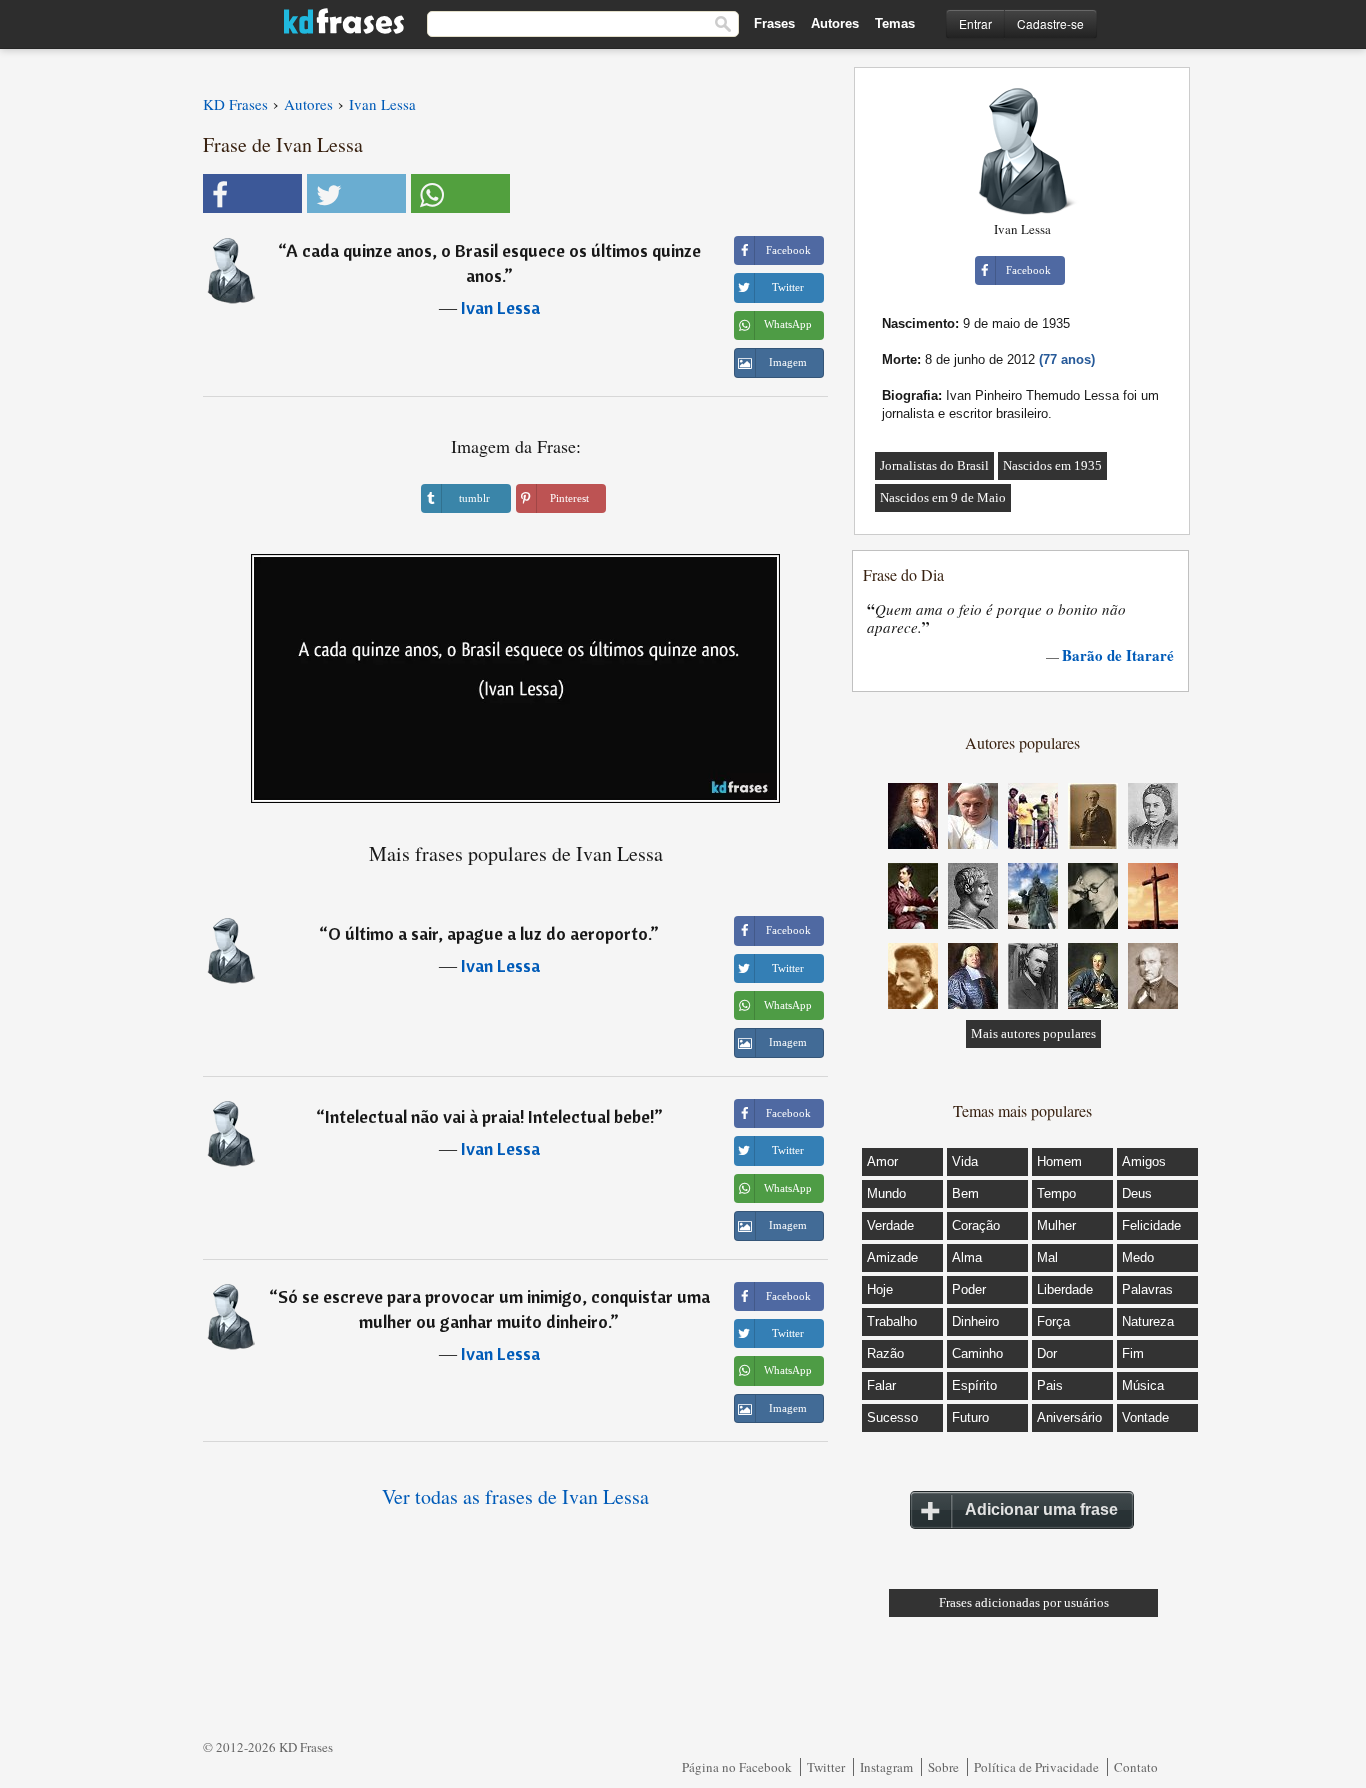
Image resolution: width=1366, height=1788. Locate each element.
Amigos (1144, 1161)
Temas (895, 23)
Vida (965, 1161)
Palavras (1147, 1289)
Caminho (977, 1353)
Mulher (1056, 1225)
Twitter (826, 1767)
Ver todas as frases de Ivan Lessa (515, 1496)
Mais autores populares (1033, 1033)
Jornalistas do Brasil (934, 465)
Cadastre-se (1050, 23)
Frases (774, 23)
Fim (1133, 1353)
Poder (969, 1289)
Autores (835, 23)
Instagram (886, 1767)
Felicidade (1151, 1225)
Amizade (892, 1257)
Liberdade (1065, 1289)
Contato (1136, 1767)
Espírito (974, 1385)
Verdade (890, 1225)
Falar (881, 1385)
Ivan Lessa (500, 307)
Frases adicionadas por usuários (1024, 1602)
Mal (1047, 1257)
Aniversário (1069, 1417)
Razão (885, 1353)
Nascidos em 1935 (1052, 465)
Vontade (1145, 1417)
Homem (1059, 1161)
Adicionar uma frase (1041, 1509)
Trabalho (892, 1321)
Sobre (943, 1767)
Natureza (1148, 1321)
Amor (882, 1161)
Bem (965, 1193)
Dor (1047, 1353)
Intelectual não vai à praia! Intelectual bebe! (489, 1116)
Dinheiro (975, 1321)
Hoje (880, 1289)
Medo (1138, 1257)
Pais (1050, 1385)
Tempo (1056, 1193)
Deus (1137, 1193)
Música (1143, 1385)
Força (1053, 1321)
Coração (976, 1225)
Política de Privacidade (1036, 1767)
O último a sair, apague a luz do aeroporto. (489, 933)
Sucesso (892, 1417)
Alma (967, 1257)
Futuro (970, 1417)
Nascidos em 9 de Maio (943, 497)
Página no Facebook (737, 1767)
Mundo (886, 1193)
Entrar (975, 23)
